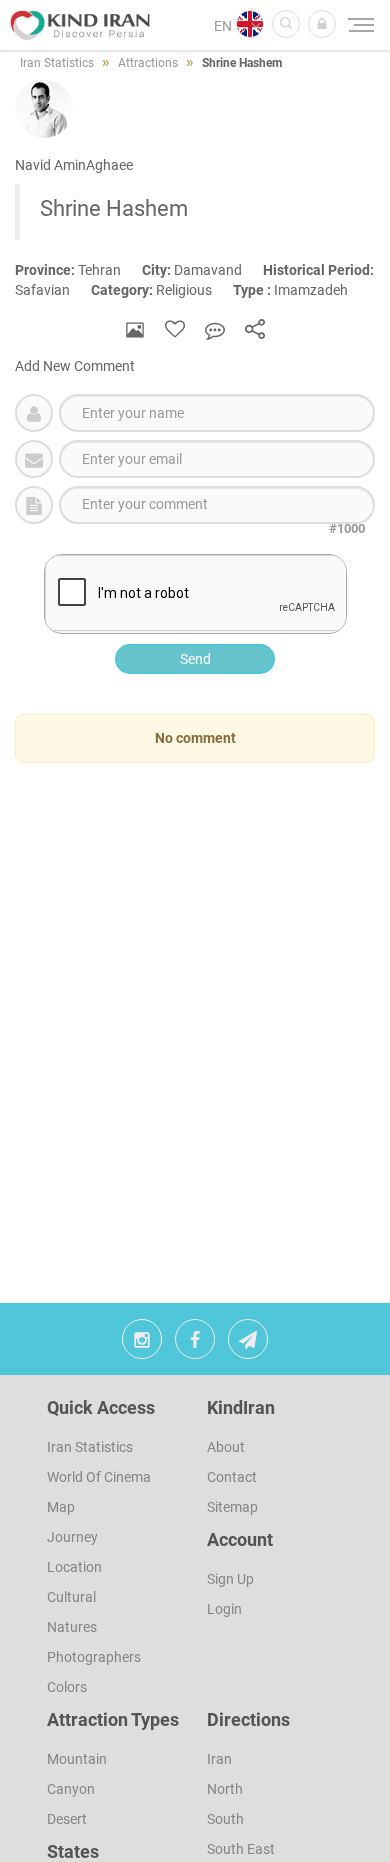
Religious (162, 290)
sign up (230, 1579)
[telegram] (248, 1344)
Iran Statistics (90, 1447)
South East (241, 1849)
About (226, 1447)
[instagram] (142, 1344)
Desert (67, 1819)
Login (224, 1609)
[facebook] (195, 1344)
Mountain (77, 1759)
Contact (232, 1477)
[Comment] (215, 329)
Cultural (71, 1597)
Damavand (202, 270)
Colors (67, 1687)
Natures (72, 1627)
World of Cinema (99, 1477)
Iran (219, 1759)
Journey (72, 1537)
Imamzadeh (299, 290)
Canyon (71, 1789)
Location (74, 1567)
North (225, 1789)
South (225, 1819)
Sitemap (232, 1507)
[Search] (286, 24)
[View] (135, 329)
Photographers (94, 1657)
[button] (322, 24)
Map (61, 1507)
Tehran (78, 270)
